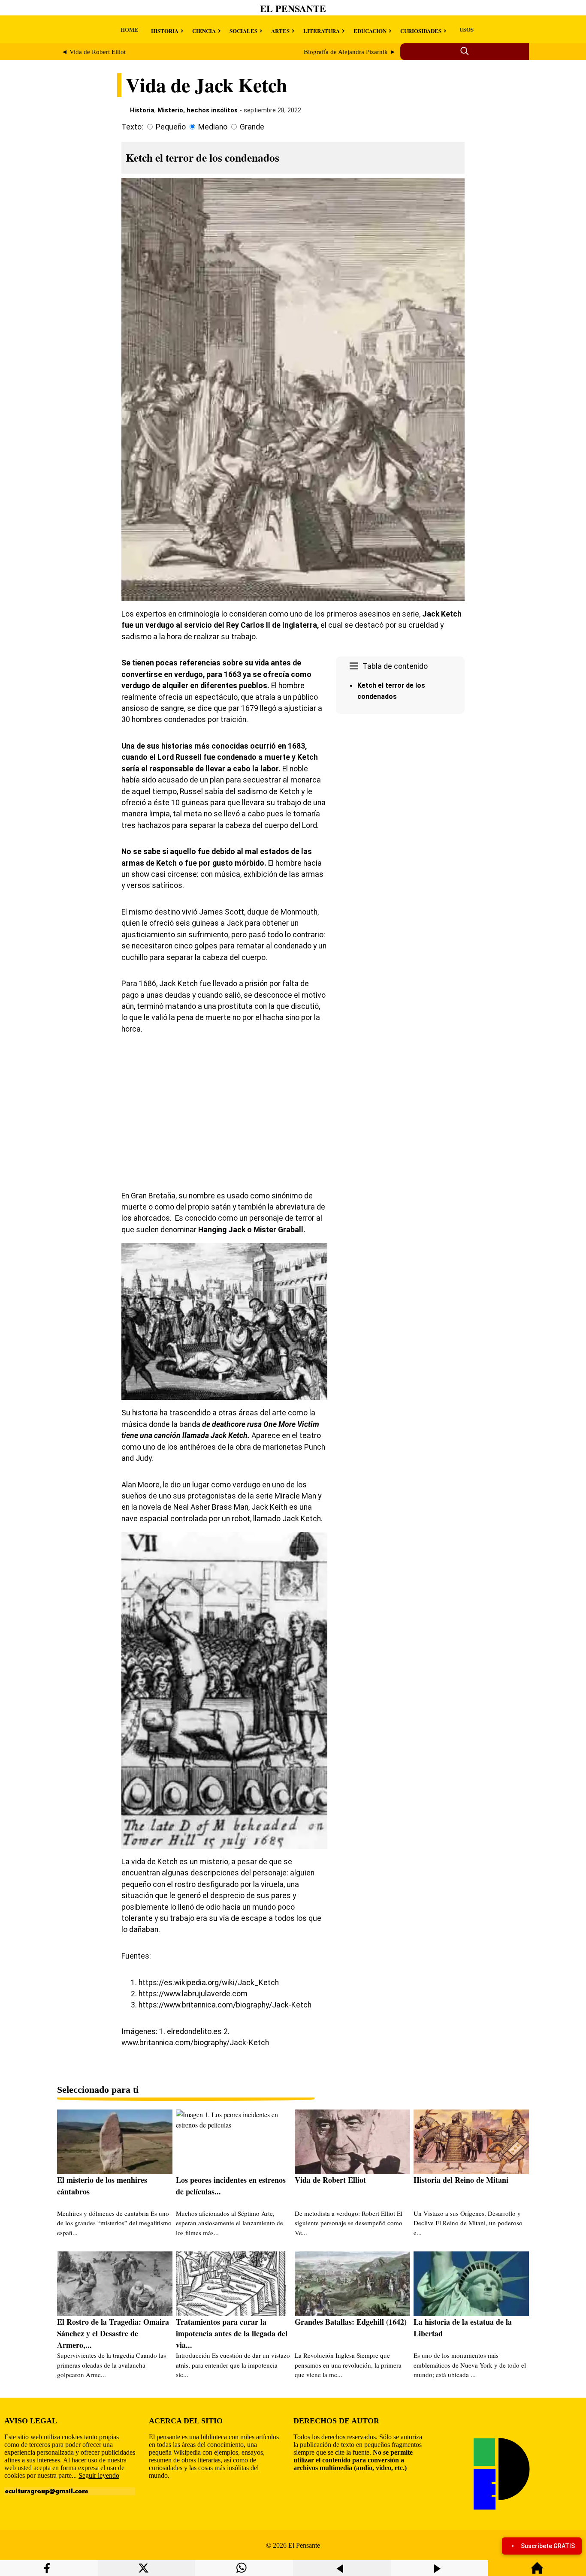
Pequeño (171, 127)
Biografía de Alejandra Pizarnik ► (350, 52)
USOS (467, 29)
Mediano (213, 127)
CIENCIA (204, 31)
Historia (142, 110)
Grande (252, 127)
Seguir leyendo (99, 2475)
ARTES (280, 31)
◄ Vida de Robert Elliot (94, 52)
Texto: (132, 127)
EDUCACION (370, 31)
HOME (129, 29)
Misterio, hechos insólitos (198, 110)
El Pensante (293, 8)
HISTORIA (165, 31)
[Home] (537, 2572)
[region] (400, 790)
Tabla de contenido (395, 666)
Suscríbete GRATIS (548, 2546)
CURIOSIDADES (421, 31)
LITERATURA (322, 31)
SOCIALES (243, 31)
